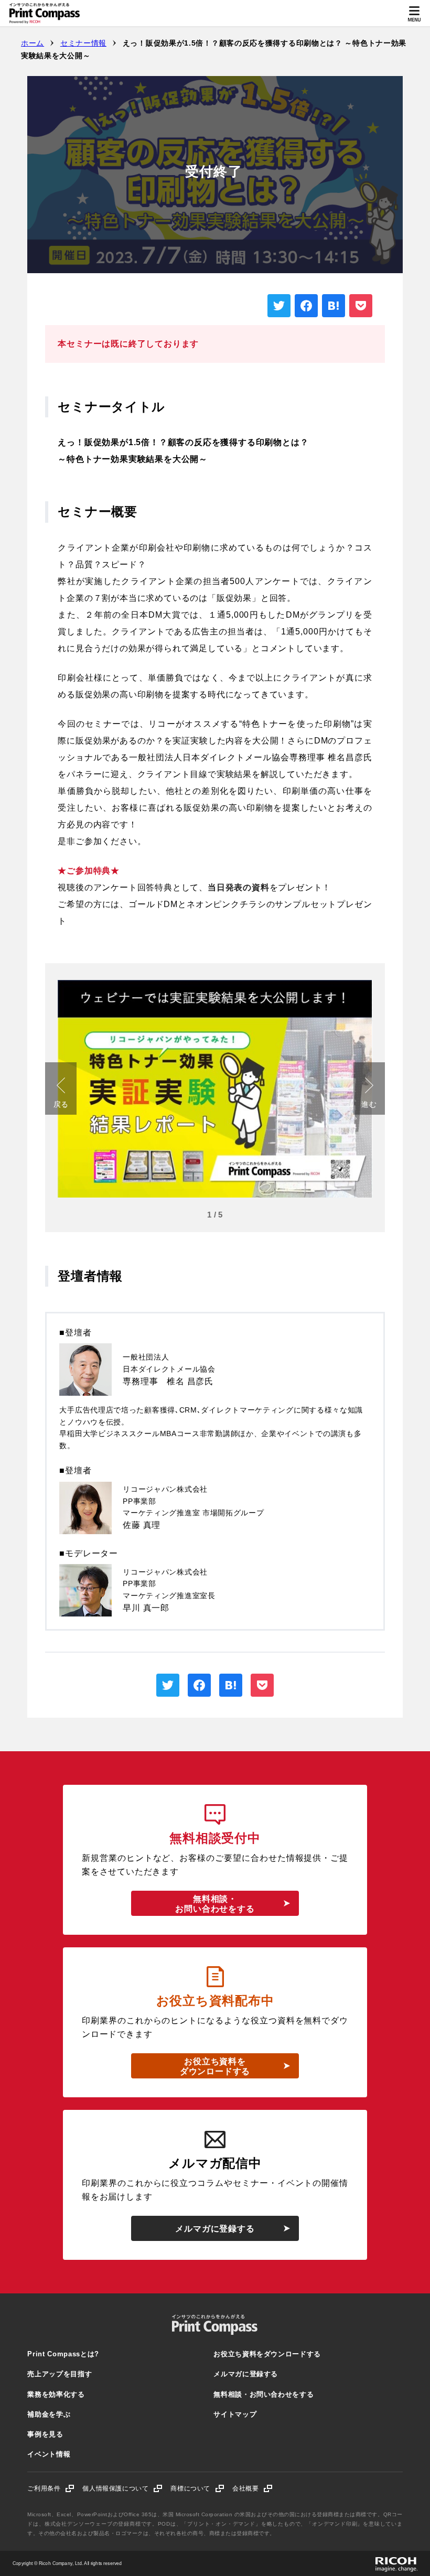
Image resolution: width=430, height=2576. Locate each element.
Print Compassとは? (63, 2354)
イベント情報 (49, 2454)
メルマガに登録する (215, 2229)
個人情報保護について (122, 2488)
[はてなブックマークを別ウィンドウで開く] (334, 306)
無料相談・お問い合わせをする (215, 1904)
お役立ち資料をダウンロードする (215, 2066)
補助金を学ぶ (49, 2414)
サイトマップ (235, 2414)
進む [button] (369, 1104)
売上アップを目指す (60, 2374)
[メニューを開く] (414, 13)
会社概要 (252, 2488)
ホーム (33, 43)
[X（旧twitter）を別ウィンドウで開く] (279, 306)
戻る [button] (61, 1104)
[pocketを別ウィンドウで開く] (361, 306)
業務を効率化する (56, 2394)
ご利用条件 (51, 2488)
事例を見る (45, 2434)
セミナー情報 (83, 43)
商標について (197, 2488)
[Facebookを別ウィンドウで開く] (306, 306)
